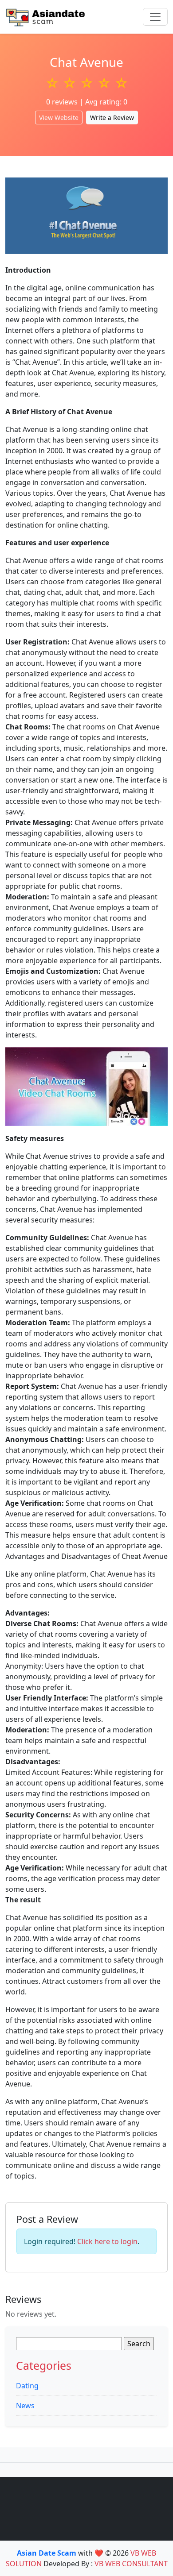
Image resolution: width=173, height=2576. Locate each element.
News (25, 2406)
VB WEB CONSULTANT (131, 2564)
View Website (59, 118)
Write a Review (112, 118)
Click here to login (107, 2241)
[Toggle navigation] (155, 17)
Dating (27, 2386)
